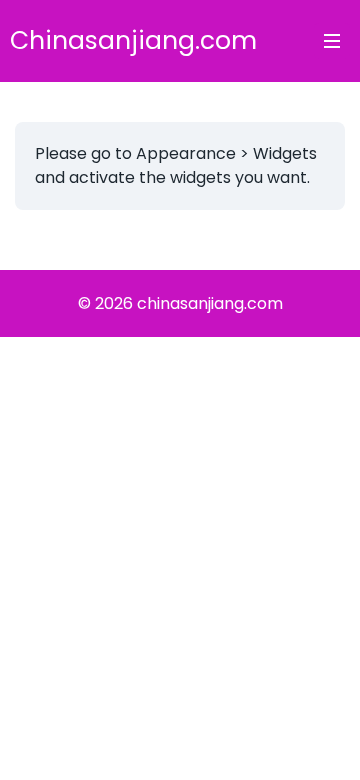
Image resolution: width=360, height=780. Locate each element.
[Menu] (332, 41)
